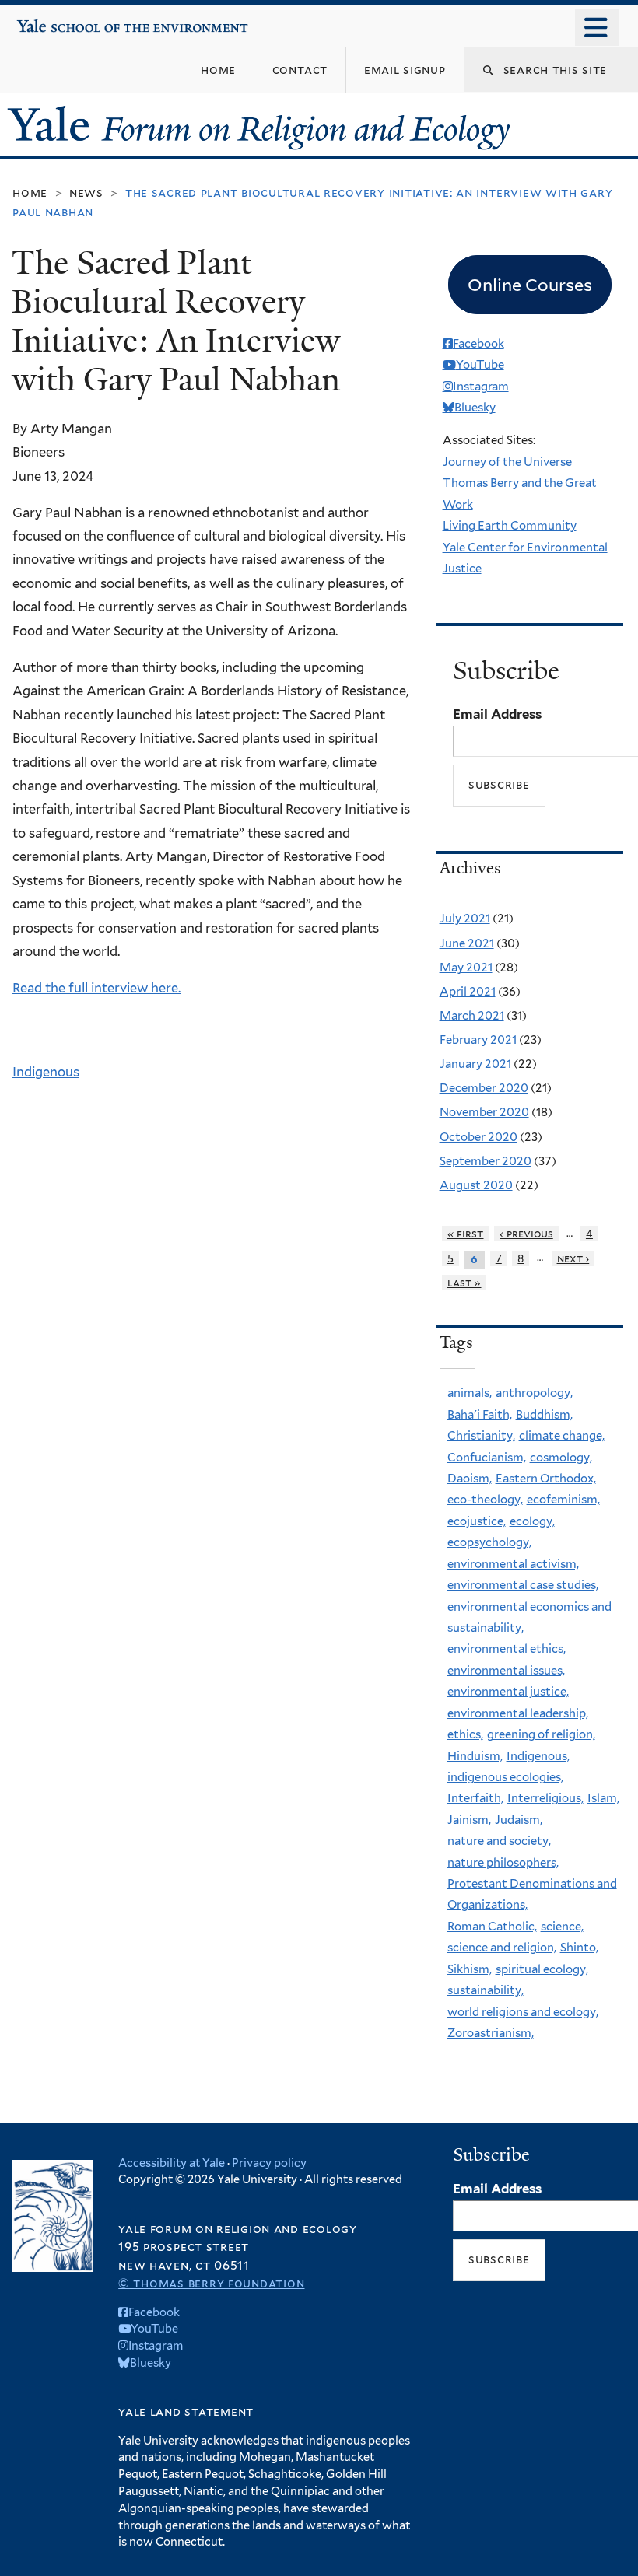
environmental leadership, (518, 1713)
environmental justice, (508, 1692)
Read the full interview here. (96, 988)
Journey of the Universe (507, 462)
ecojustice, (477, 1521)
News (86, 192)
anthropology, (534, 1393)
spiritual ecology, (542, 1969)
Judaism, (519, 1820)
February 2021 (478, 1040)
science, (562, 1927)
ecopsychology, (489, 1542)
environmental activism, (513, 1564)
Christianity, (481, 1436)
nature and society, (499, 1841)
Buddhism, (544, 1415)
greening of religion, (541, 1734)
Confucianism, (487, 1458)
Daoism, (470, 1479)
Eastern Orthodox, (546, 1479)
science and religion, (502, 1948)
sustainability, (486, 1990)
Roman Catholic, (492, 1927)
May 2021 (466, 968)
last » (464, 1283)
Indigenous (46, 1072)
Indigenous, (538, 1756)
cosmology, (561, 1458)
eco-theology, (485, 1500)
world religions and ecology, (523, 2012)
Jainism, (469, 1820)
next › (573, 1258)
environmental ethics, (507, 1649)
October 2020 (478, 1137)
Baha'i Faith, (480, 1415)
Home (30, 192)
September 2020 (486, 1161)
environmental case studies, (523, 1585)
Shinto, (579, 1948)
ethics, (465, 1734)
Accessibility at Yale (172, 2163)
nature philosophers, (503, 1863)
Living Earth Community (510, 526)
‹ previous (526, 1234)
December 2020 (484, 1088)
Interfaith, (475, 1798)
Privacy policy (269, 2163)
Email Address (497, 714)
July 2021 (465, 919)
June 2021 (467, 943)
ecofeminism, (563, 1500)
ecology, (532, 1521)
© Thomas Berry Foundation (211, 2283)
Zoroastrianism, (491, 2033)
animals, (470, 1393)
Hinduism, (475, 1756)
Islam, (603, 1798)
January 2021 (475, 1064)
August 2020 (476, 1185)
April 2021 (468, 992)
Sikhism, (470, 1969)
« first (466, 1234)
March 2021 (472, 1016)
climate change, (562, 1436)
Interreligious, (545, 1798)
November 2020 (484, 1112)
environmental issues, (506, 1671)
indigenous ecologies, (505, 1777)
